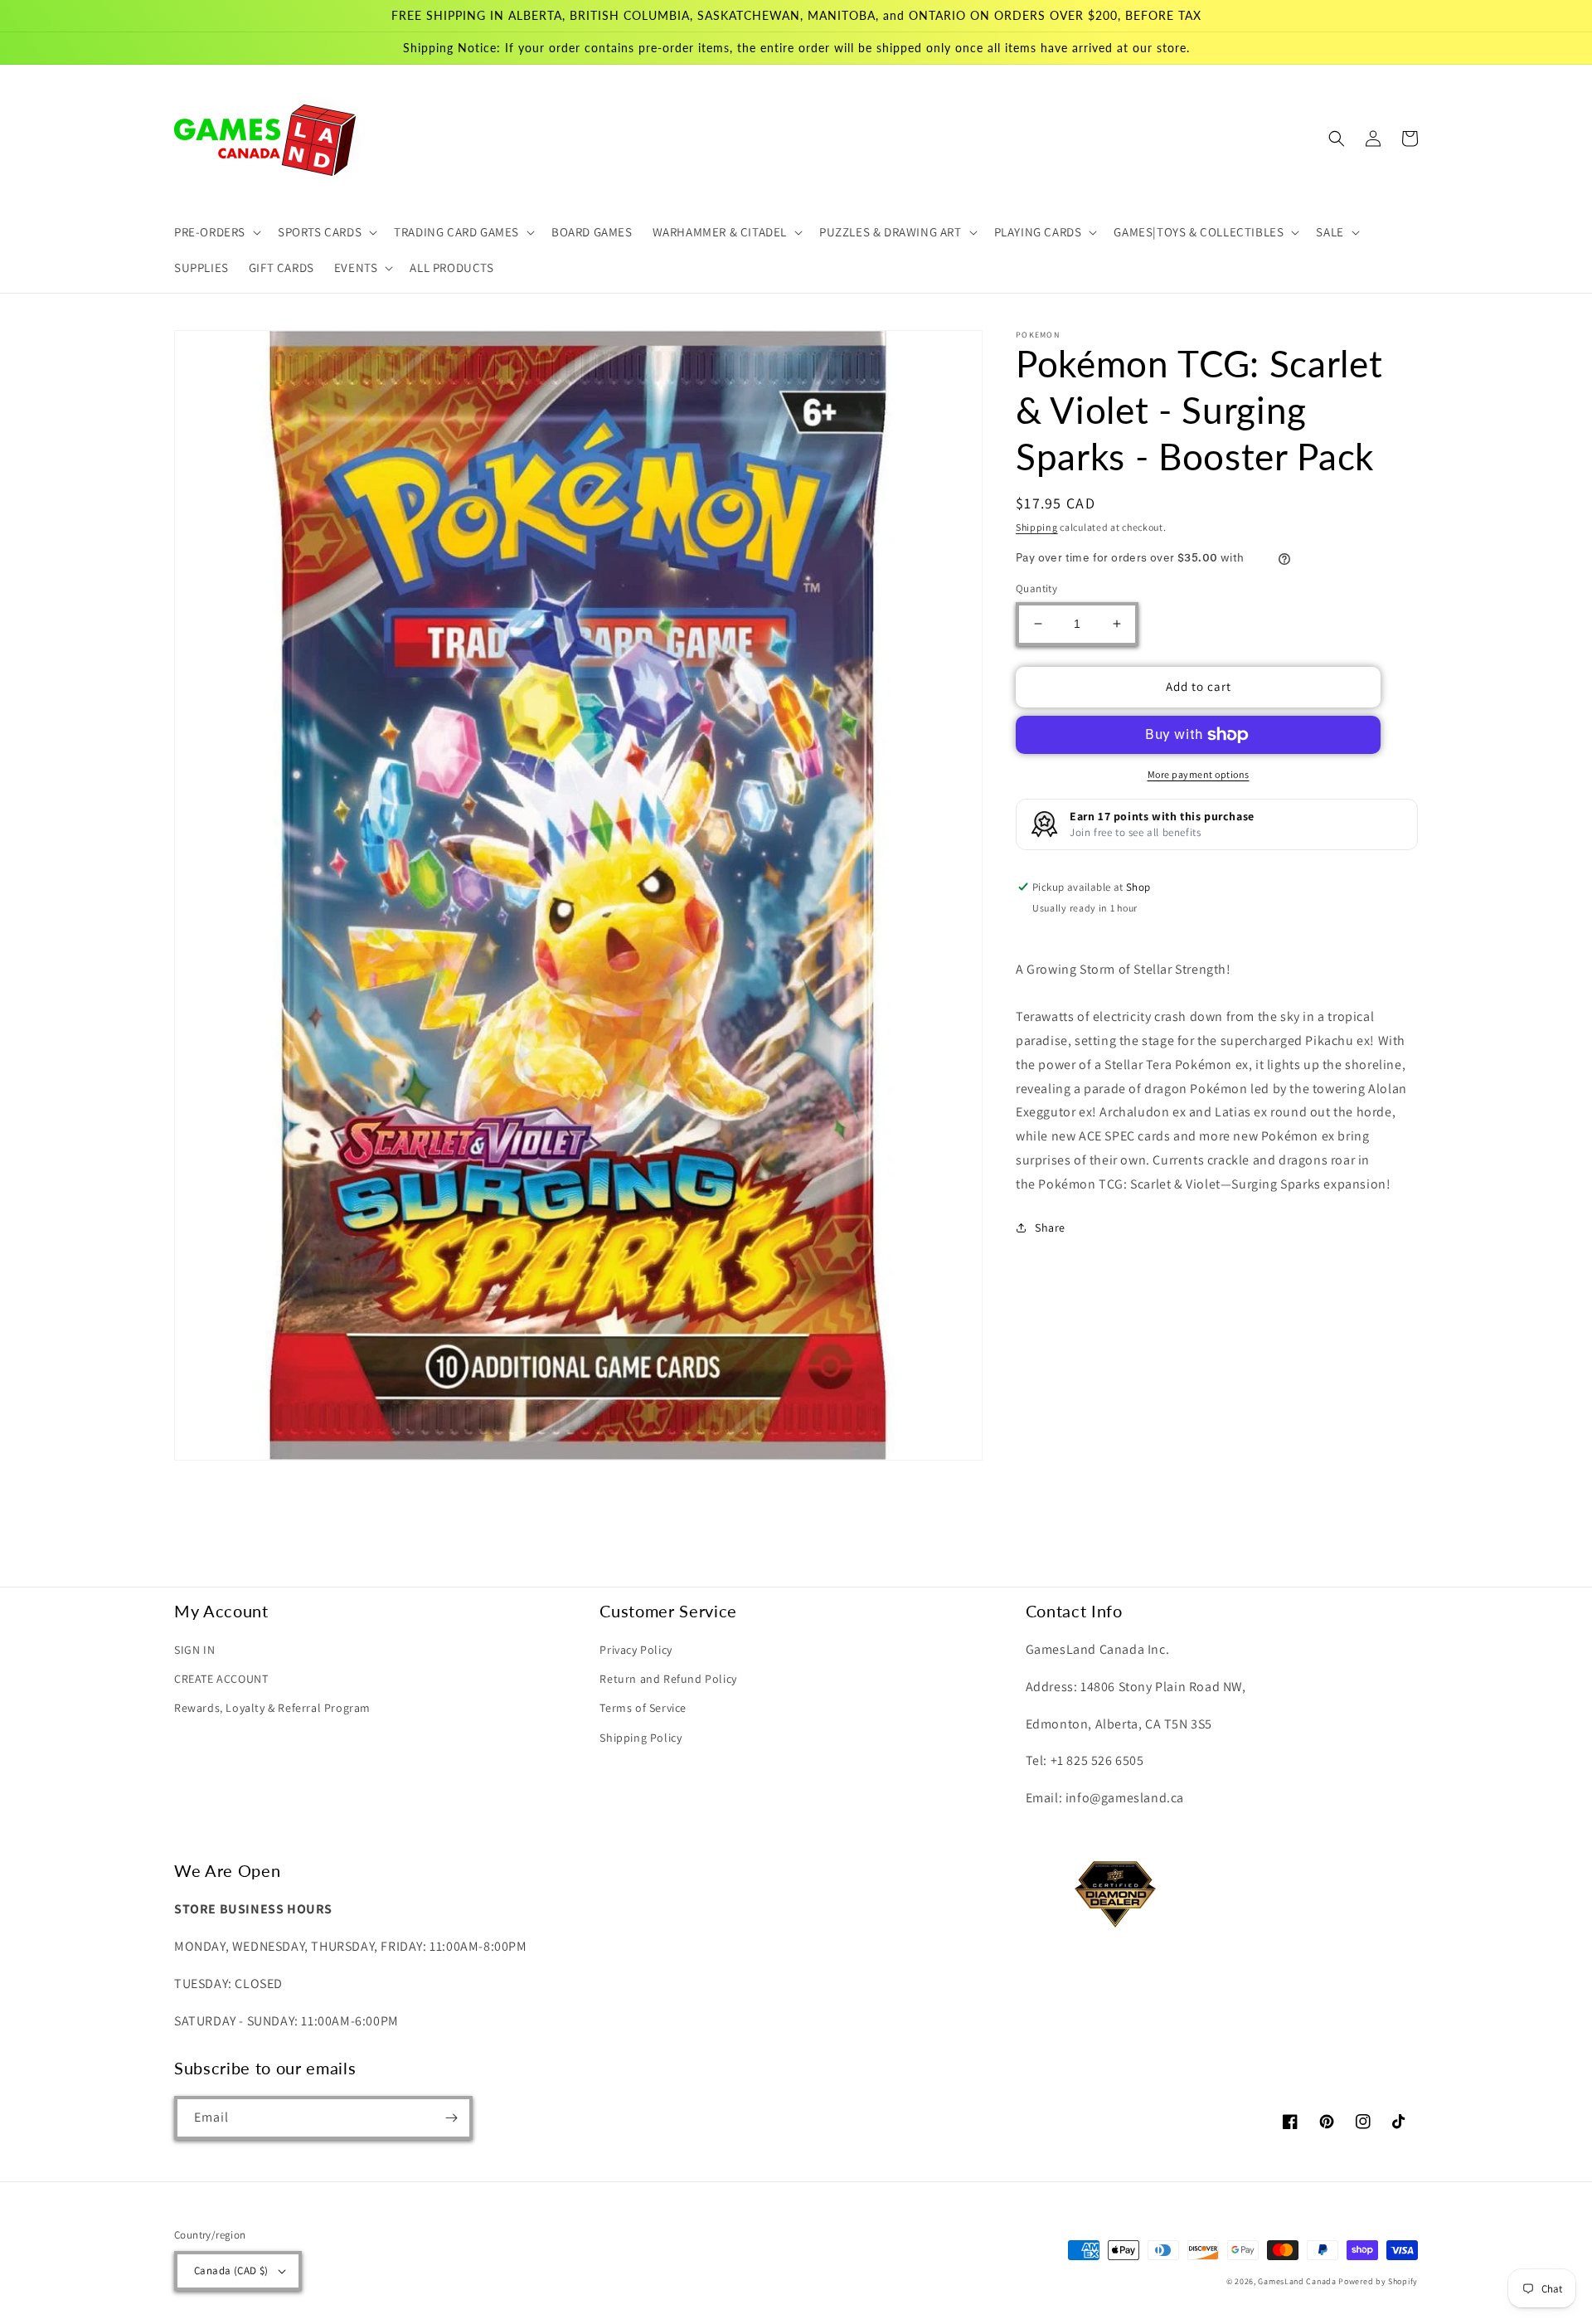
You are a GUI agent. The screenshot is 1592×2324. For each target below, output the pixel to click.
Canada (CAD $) (231, 2271)
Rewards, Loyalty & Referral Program (272, 1708)
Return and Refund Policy (668, 1679)
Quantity (1036, 588)
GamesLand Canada (1297, 2281)
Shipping (1037, 527)
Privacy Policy (636, 1650)
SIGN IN (194, 1650)
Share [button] (1050, 1228)
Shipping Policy (641, 1738)
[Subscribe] (451, 2118)
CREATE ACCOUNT (221, 1679)
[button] (216, 232)
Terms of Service (643, 1708)
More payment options (1199, 774)
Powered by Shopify (1378, 2281)
